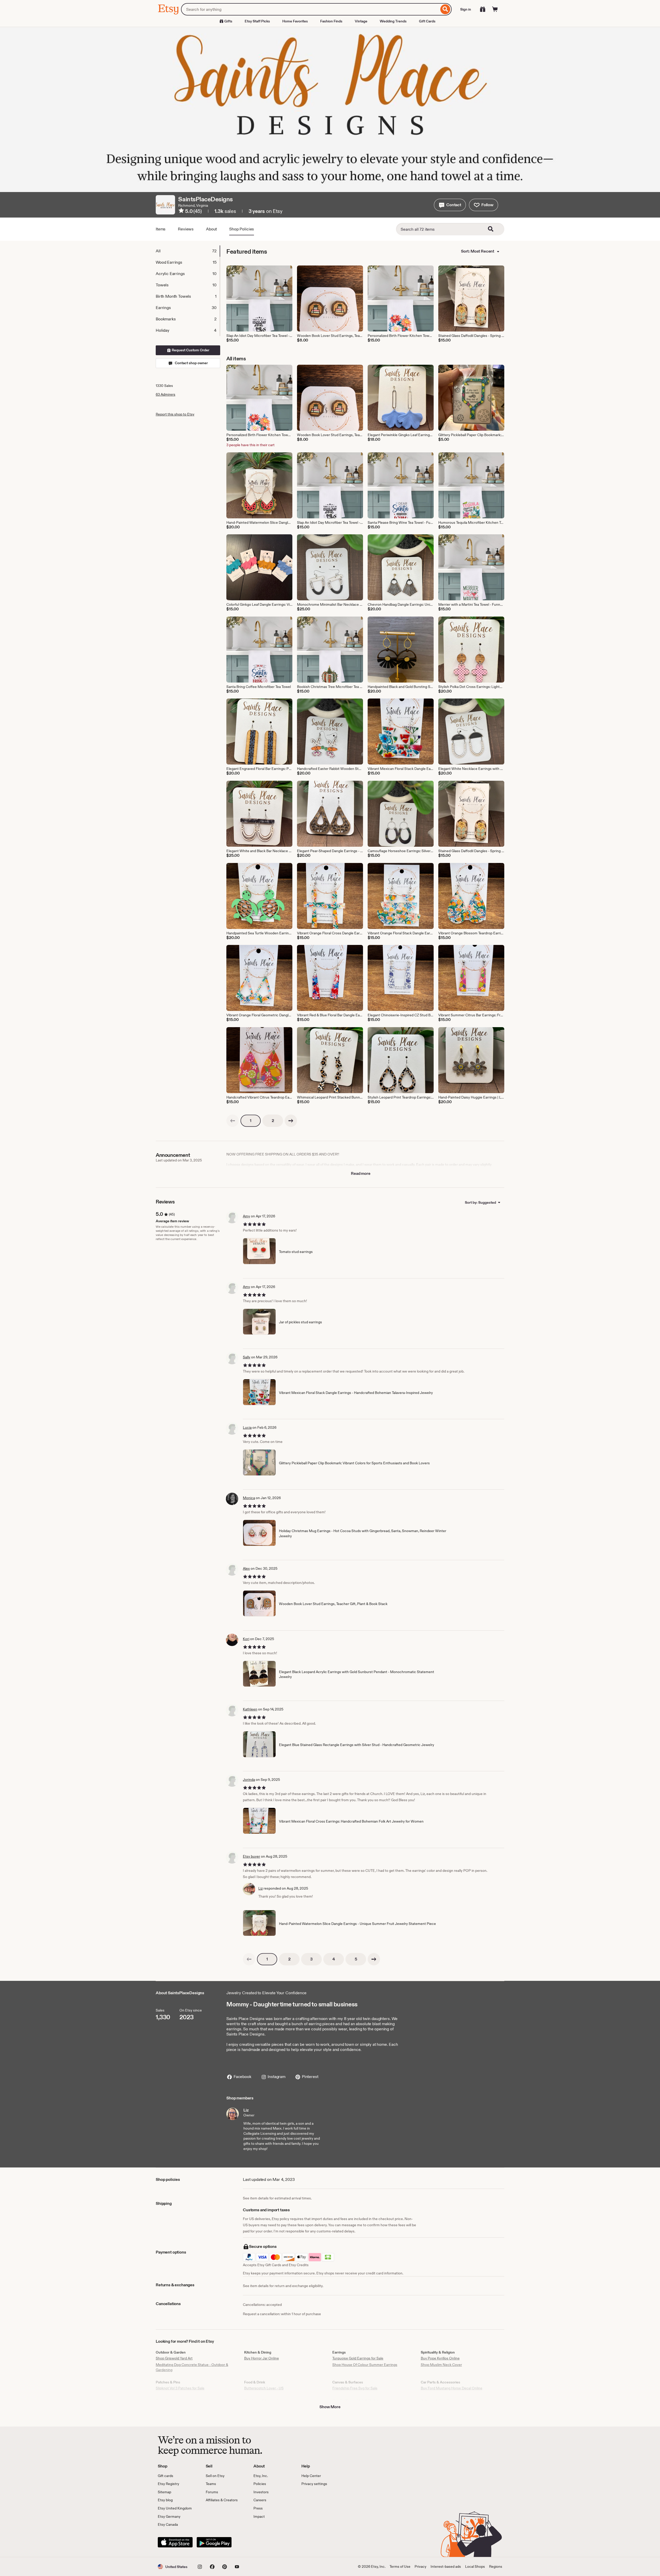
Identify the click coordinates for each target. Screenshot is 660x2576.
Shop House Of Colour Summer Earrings (365, 2365)
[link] (233, 1121)
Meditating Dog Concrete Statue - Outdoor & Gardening (192, 2367)
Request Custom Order (190, 350)
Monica (249, 1498)
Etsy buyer (251, 1856)
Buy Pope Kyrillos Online (440, 2358)
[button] (450, 205)
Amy (246, 1216)
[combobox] (310, 9)
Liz (261, 1888)
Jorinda (249, 1780)
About (211, 229)
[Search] (445, 9)
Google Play (214, 2542)
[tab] (188, 251)
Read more (361, 1173)
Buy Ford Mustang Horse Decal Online (452, 2388)
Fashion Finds (331, 21)
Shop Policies (242, 229)
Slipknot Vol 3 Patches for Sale (180, 2388)
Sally (247, 1357)
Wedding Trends (393, 21)
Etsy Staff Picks (257, 21)
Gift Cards (427, 21)
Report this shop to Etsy (175, 414)
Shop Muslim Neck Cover (441, 2365)
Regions (496, 2566)
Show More (330, 2407)
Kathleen (250, 1709)
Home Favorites (295, 21)
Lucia (247, 1427)
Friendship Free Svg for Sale (355, 2388)
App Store (175, 2542)
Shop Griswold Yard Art (174, 2358)
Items (161, 229)
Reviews (186, 229)
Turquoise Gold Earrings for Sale (358, 2358)
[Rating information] (181, 211)
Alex (246, 1568)
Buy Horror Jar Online (262, 2358)
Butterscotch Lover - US (264, 2388)
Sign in (466, 9)
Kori (246, 1639)
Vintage (361, 21)
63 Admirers (166, 394)
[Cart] (495, 9)
